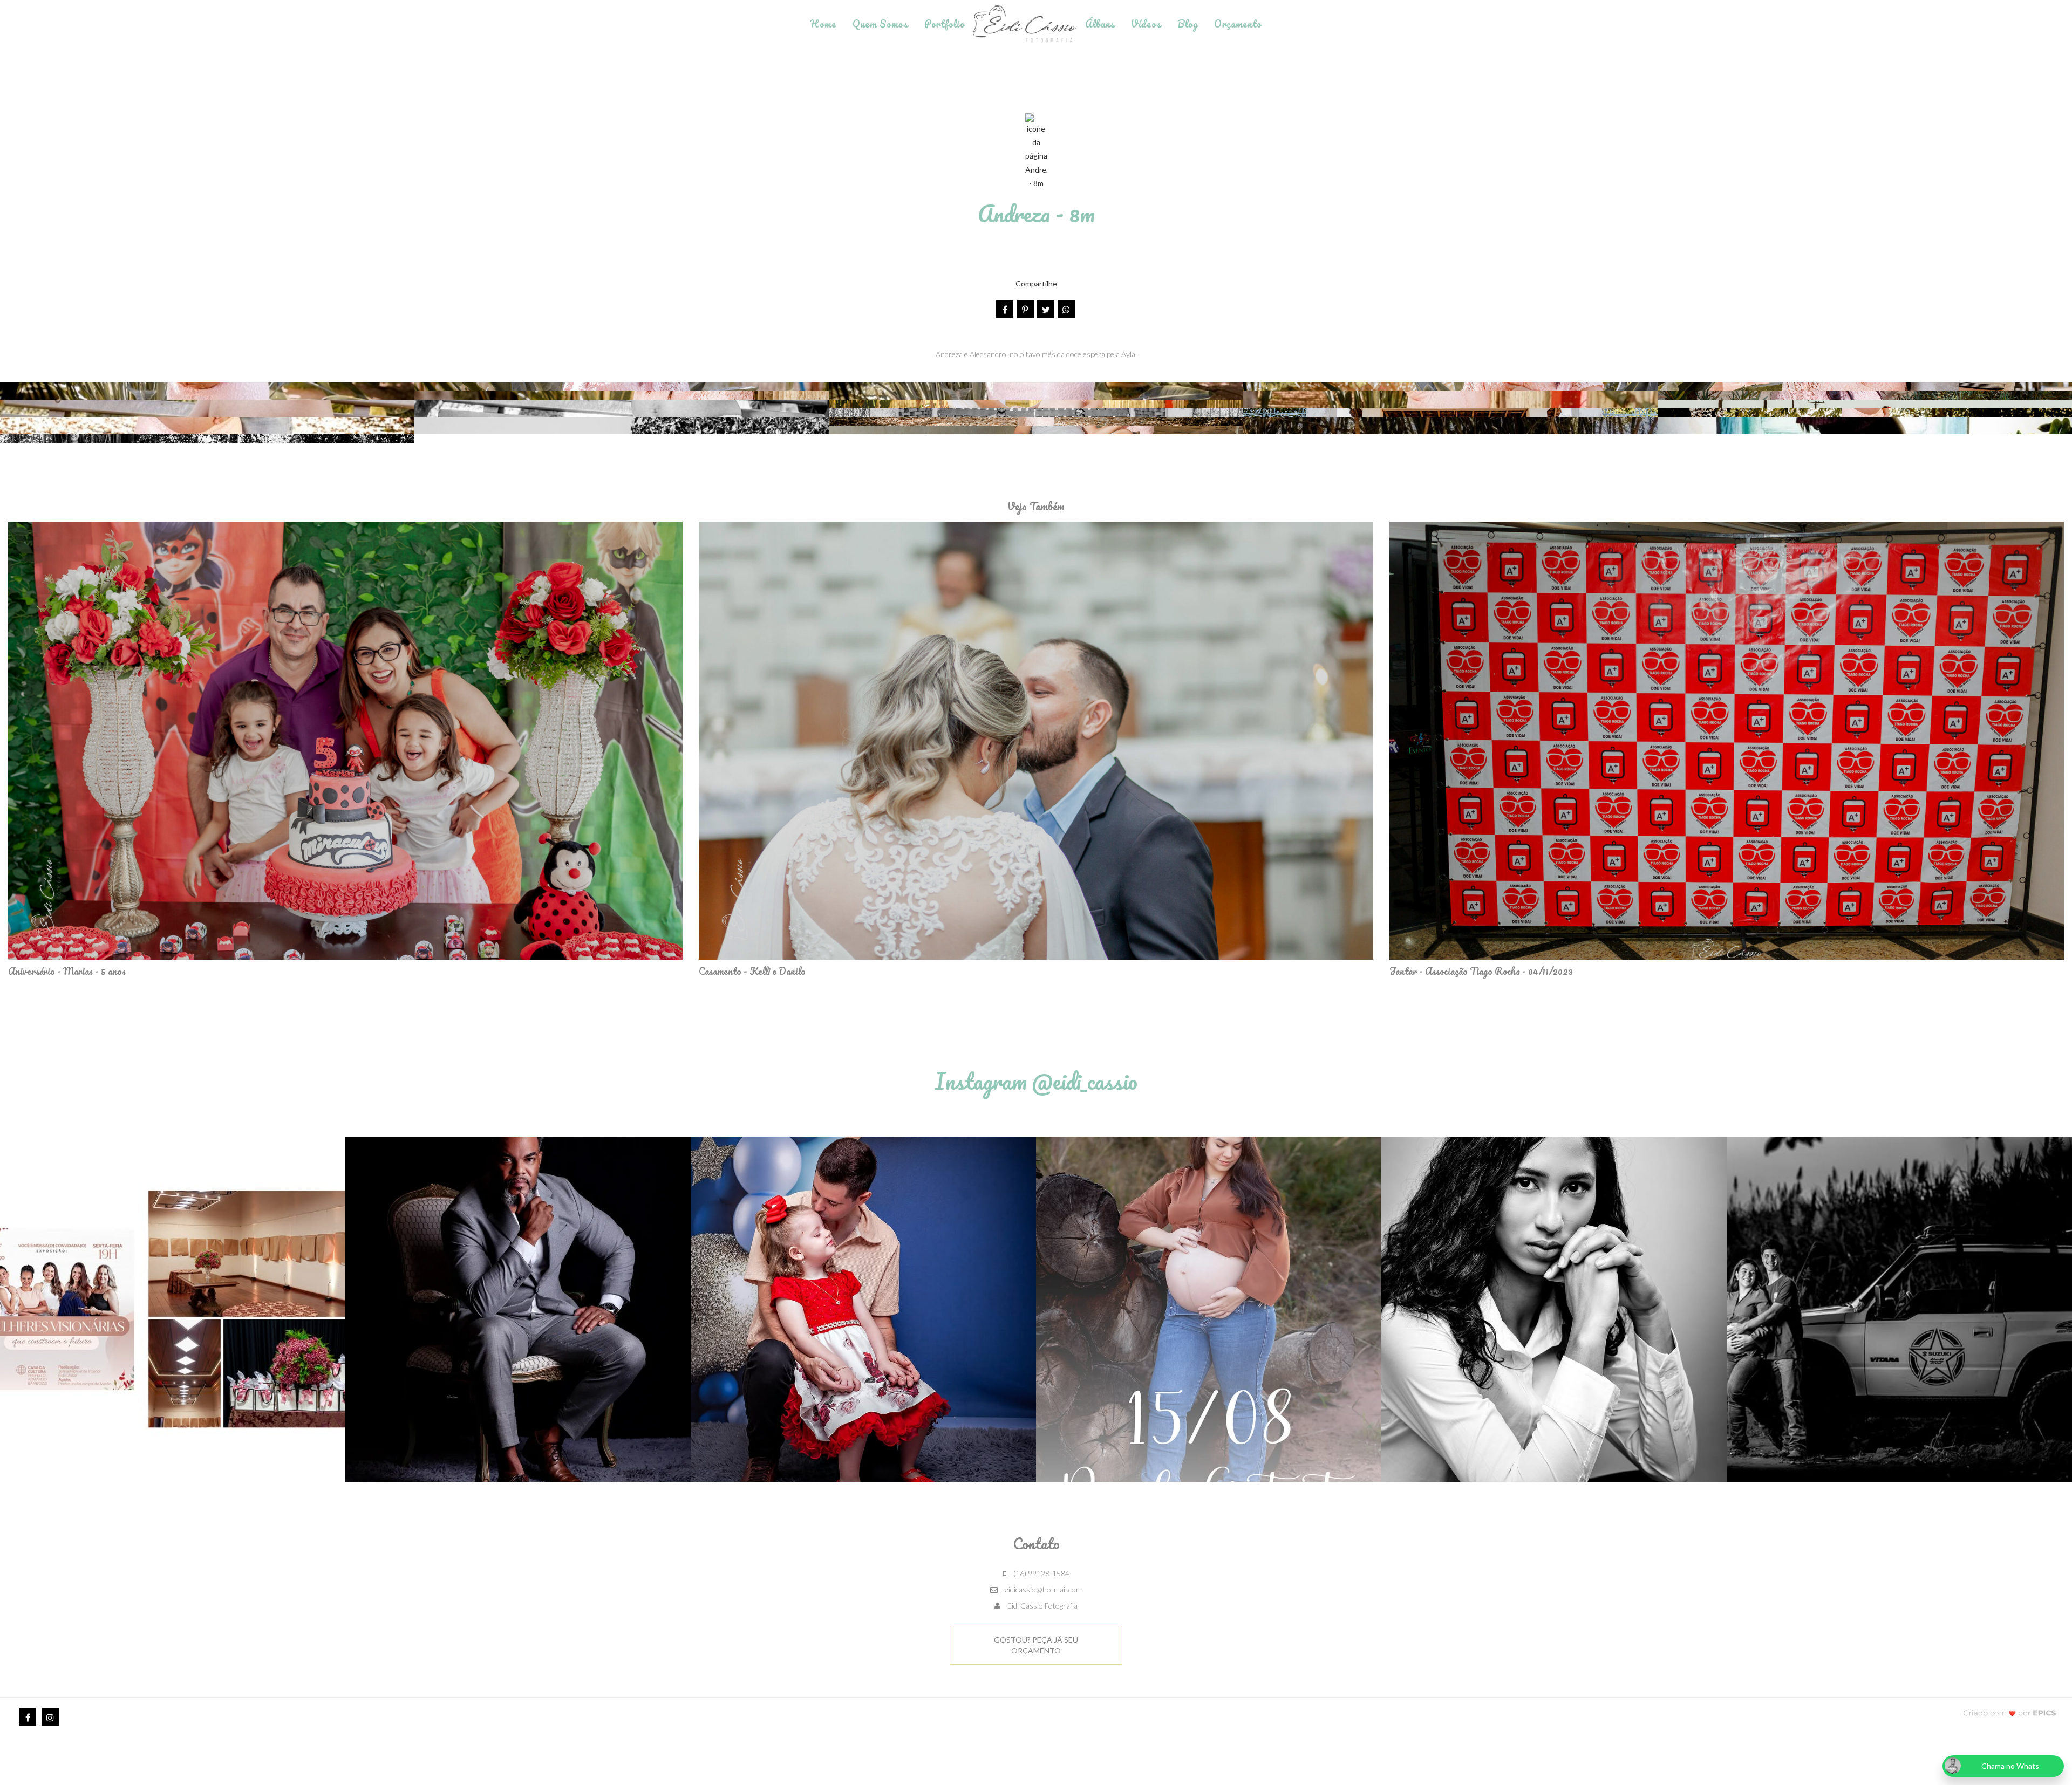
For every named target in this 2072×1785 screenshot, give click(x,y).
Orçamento (1238, 24)
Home (823, 24)
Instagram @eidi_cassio (1036, 1081)
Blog (1188, 24)
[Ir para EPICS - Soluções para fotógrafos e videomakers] (2010, 1712)
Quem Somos (880, 24)
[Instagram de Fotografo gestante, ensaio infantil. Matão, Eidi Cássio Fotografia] (50, 1717)
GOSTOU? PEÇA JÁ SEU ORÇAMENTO (1036, 1645)
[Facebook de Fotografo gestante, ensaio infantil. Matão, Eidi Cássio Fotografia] (28, 1717)
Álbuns (1100, 24)
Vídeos (1146, 24)
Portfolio (945, 24)
